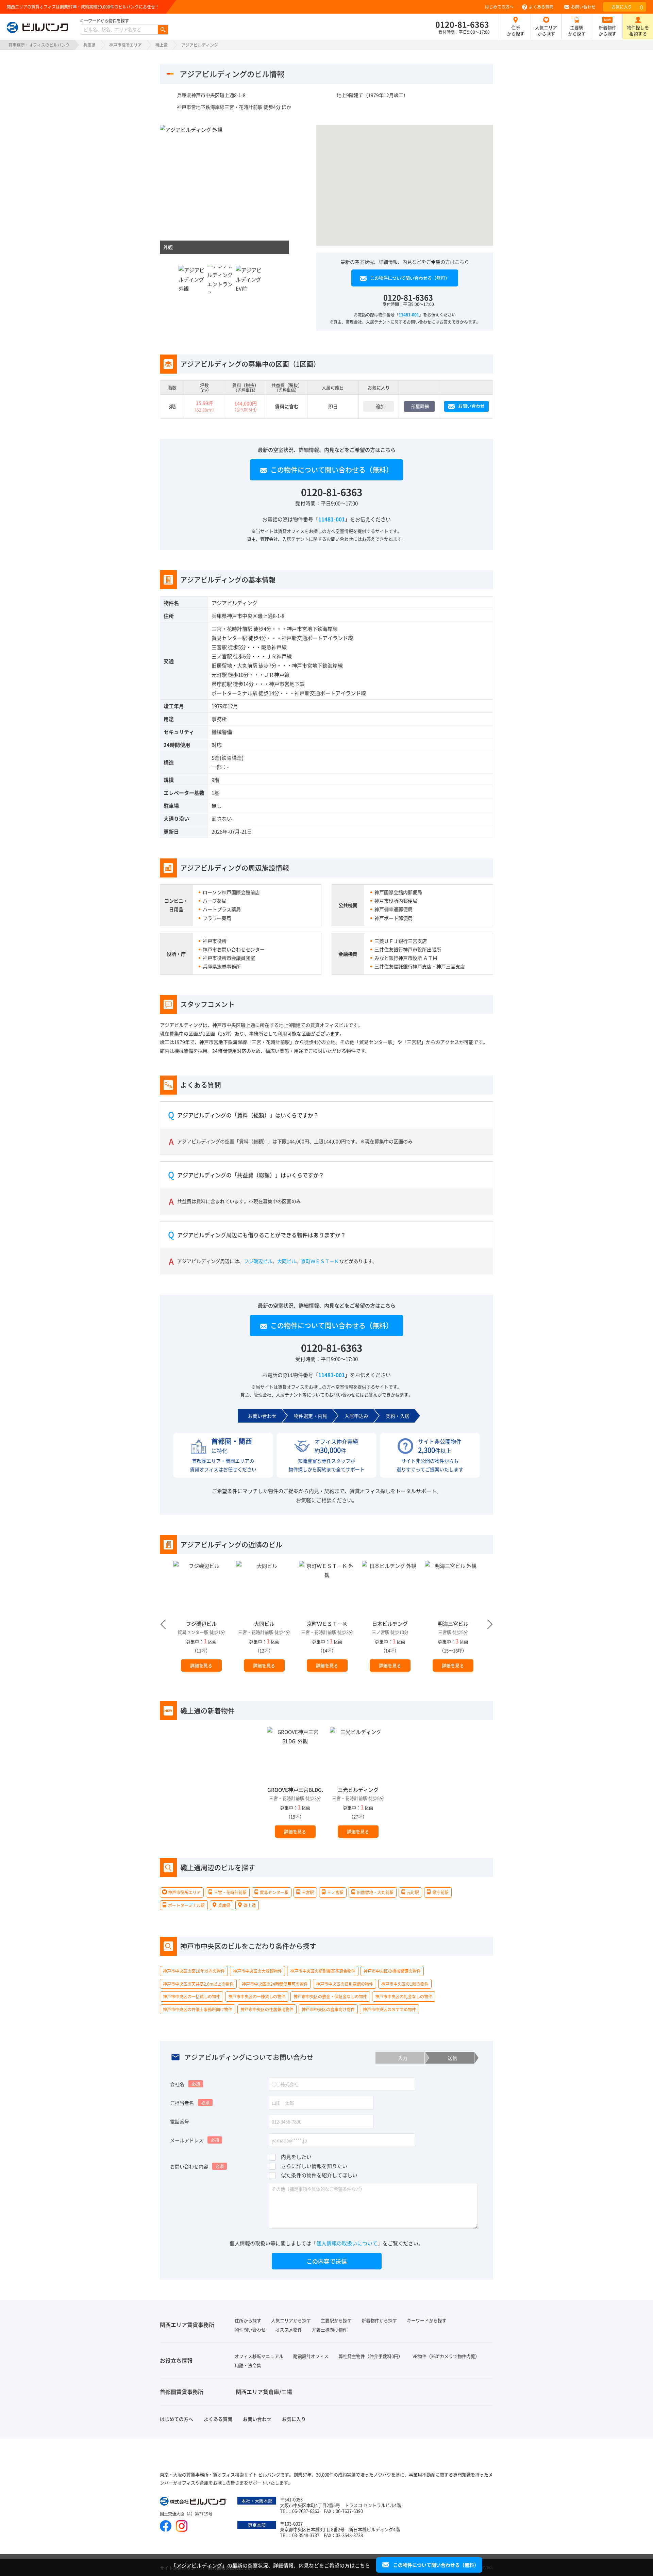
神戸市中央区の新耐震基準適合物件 (323, 1971)
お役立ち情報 (176, 2360)
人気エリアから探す (546, 30)
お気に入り (627, 7)
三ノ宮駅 (222, 656)
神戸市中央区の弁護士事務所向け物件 (198, 2009)
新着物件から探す (607, 30)
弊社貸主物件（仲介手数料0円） (371, 2356)
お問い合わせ (583, 7)
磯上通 (162, 45)
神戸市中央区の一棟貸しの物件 (257, 1996)
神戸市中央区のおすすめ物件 (389, 2009)
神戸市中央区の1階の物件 (405, 1984)
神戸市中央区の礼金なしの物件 (404, 1996)
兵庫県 (89, 45)
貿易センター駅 (229, 638)
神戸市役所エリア (125, 45)
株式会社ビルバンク (194, 2502)
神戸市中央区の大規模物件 (257, 1971)
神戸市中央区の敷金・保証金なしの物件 (330, 1996)
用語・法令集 (248, 2365)
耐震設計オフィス (311, 2356)
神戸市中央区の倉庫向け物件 (328, 2009)
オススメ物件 (289, 2329)
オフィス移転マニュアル (259, 2356)
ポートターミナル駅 (235, 693)
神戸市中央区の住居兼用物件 (267, 2009)
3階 (172, 406)
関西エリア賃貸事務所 (187, 2325)
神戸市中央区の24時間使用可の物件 (275, 1984)
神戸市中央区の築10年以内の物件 (194, 1971)
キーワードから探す (427, 2320)
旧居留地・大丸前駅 (235, 665)
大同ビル (287, 1261)
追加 (380, 406)
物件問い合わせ (250, 2329)
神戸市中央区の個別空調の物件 (345, 1984)
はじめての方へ (499, 7)
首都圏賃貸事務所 (182, 2392)
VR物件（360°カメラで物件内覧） (446, 2356)
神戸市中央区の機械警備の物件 (392, 1971)
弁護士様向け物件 (330, 2329)
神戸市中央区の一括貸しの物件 (191, 1996)
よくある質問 (541, 7)
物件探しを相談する (638, 30)
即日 (333, 406)
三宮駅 (219, 647)
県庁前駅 (222, 684)
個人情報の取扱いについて (347, 2243)
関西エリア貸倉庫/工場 (264, 2392)
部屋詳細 (420, 406)
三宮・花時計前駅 (232, 629)
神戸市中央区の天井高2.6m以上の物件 (198, 1984)
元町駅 (219, 675)
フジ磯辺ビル (258, 1261)
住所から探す (516, 30)
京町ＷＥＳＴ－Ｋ (320, 1261)
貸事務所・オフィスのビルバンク (39, 45)
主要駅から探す (577, 30)
